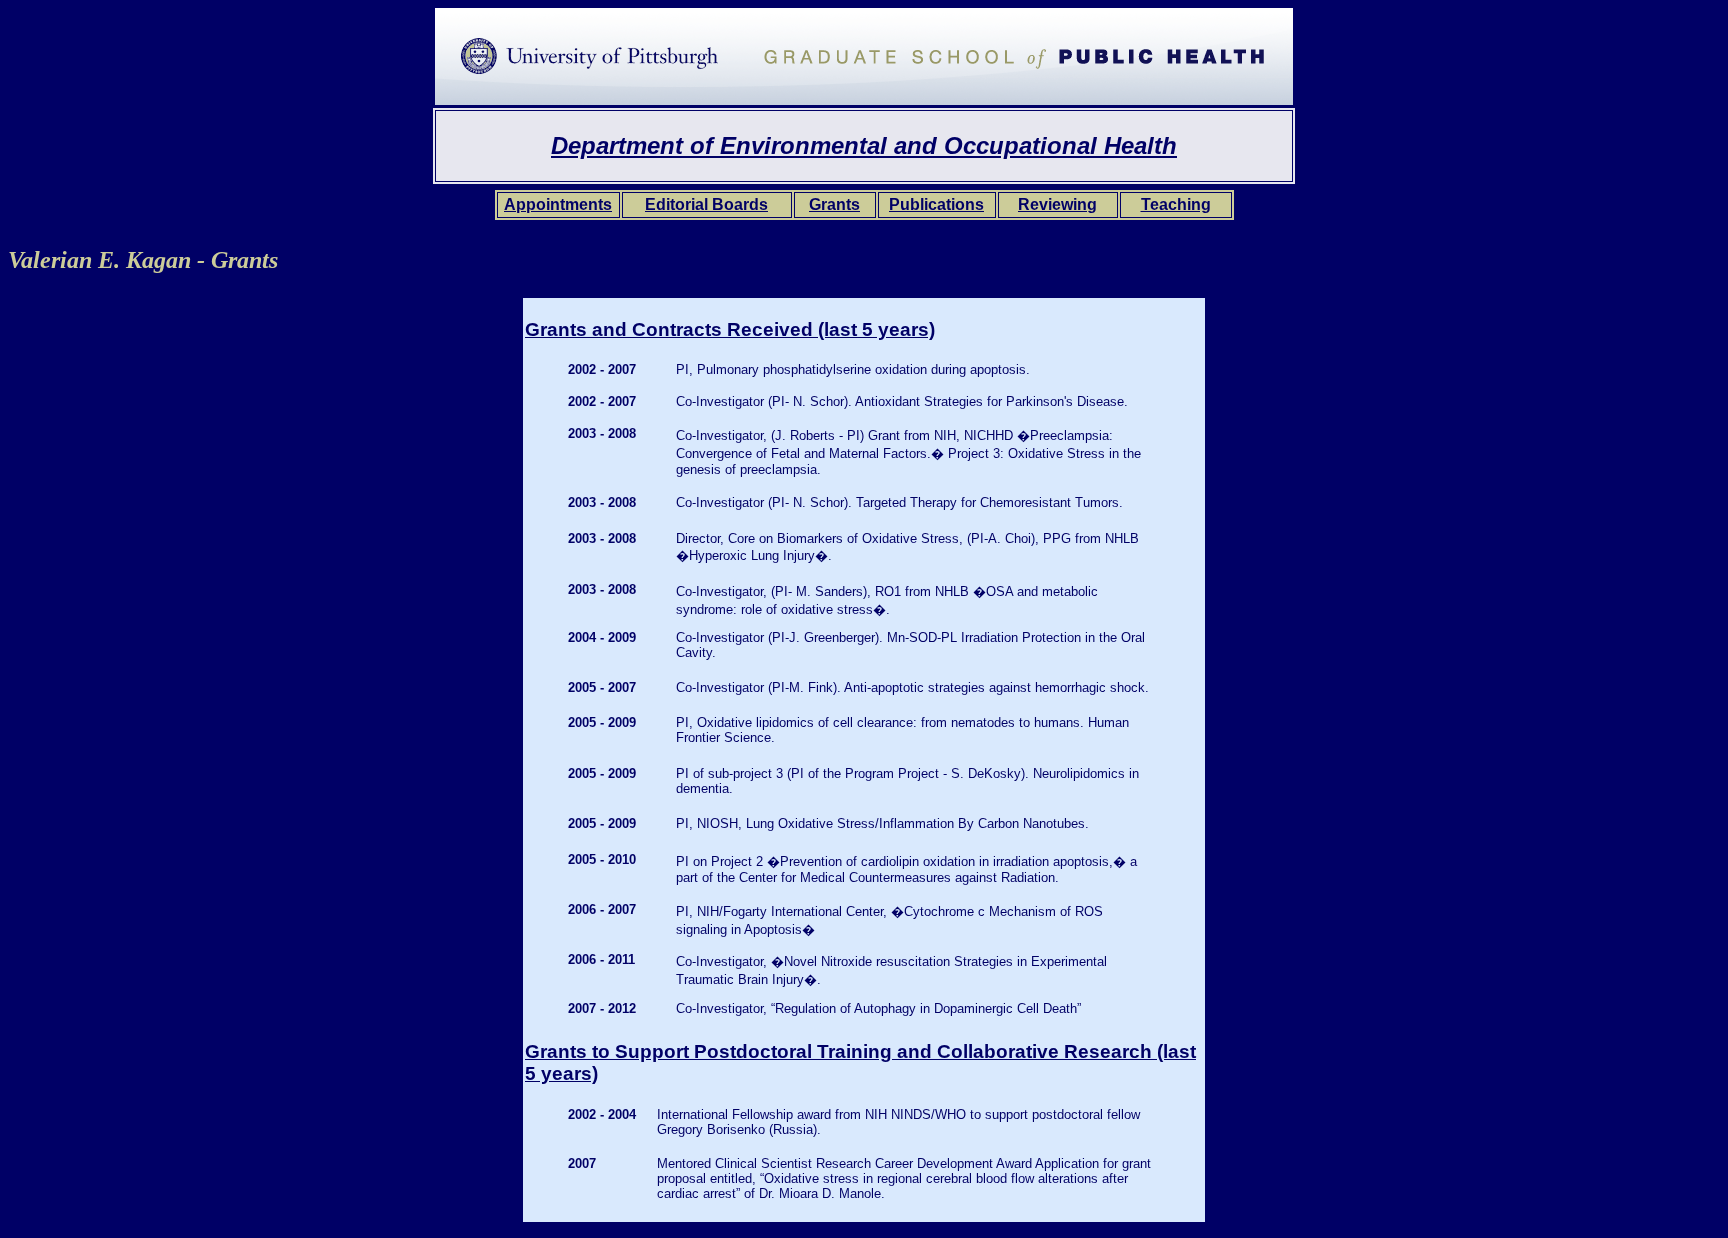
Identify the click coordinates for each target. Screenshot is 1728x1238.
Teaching (1176, 204)
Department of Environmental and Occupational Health (864, 145)
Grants (834, 204)
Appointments (558, 204)
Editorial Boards (706, 204)
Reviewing (1057, 204)
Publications (936, 204)
